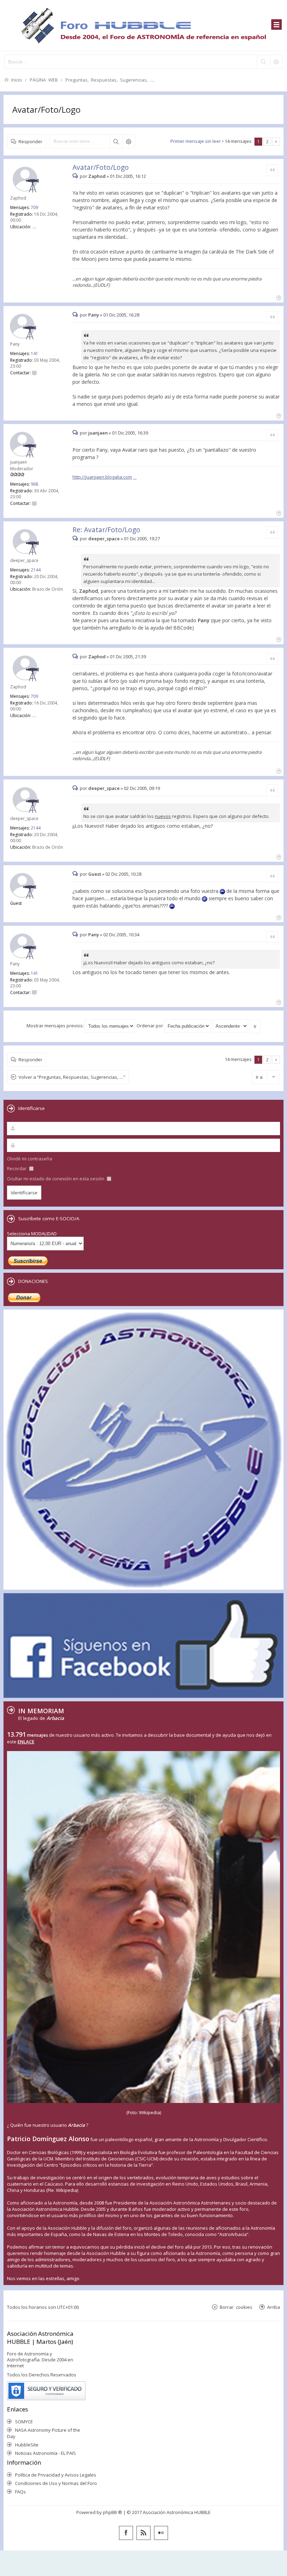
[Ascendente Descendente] (230, 1026)
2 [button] (267, 141)
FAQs (20, 2492)
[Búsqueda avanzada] (276, 62)
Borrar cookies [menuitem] (236, 2307)
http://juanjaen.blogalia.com (102, 477)
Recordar (17, 1168)
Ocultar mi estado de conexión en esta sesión (56, 1179)
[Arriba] (278, 297)
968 (34, 484)
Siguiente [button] (276, 142)
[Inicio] (143, 25)
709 (34, 207)
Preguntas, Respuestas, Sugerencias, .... (110, 80)
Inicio (17, 80)
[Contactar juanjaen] (34, 503)
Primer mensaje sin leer (196, 141)
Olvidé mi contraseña (30, 1159)
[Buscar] (263, 62)
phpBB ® (113, 2512)
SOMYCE (24, 2422)
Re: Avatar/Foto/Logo (106, 530)
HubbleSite (27, 2445)
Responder (30, 141)
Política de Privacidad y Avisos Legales (56, 2475)
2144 (36, 570)
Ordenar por (150, 1026)
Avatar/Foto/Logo (46, 109)
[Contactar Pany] (34, 373)
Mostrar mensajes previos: (56, 1026)
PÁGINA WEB (44, 80)
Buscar (116, 141)
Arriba (274, 2307)
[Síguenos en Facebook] (126, 2533)
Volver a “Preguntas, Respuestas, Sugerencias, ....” (72, 1077)
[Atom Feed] (143, 2533)
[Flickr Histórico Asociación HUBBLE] (161, 2533)
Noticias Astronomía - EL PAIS (45, 2453)
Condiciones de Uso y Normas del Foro (56, 2483)
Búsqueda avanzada (128, 141)
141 (34, 353)
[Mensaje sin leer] (76, 176)
